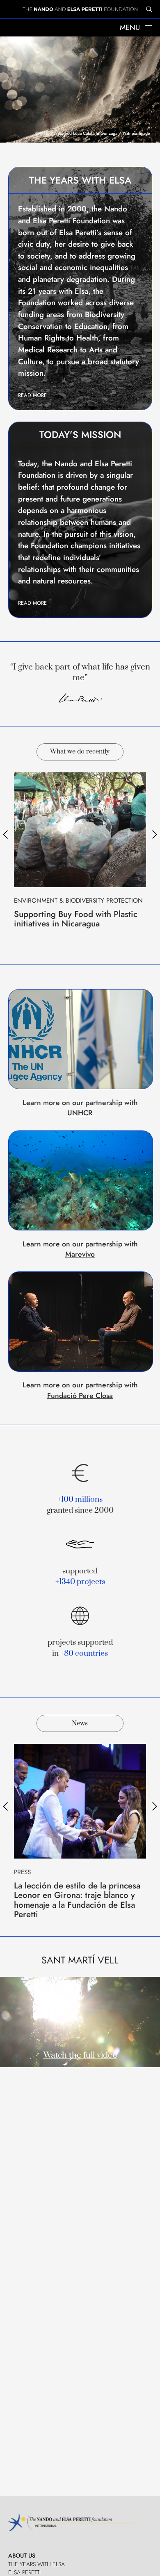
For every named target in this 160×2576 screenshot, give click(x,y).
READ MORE (32, 395)
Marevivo (80, 1254)
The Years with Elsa (37, 2564)
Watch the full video (80, 2055)
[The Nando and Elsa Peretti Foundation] (80, 9)
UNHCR (80, 1113)
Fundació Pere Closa (80, 1396)
